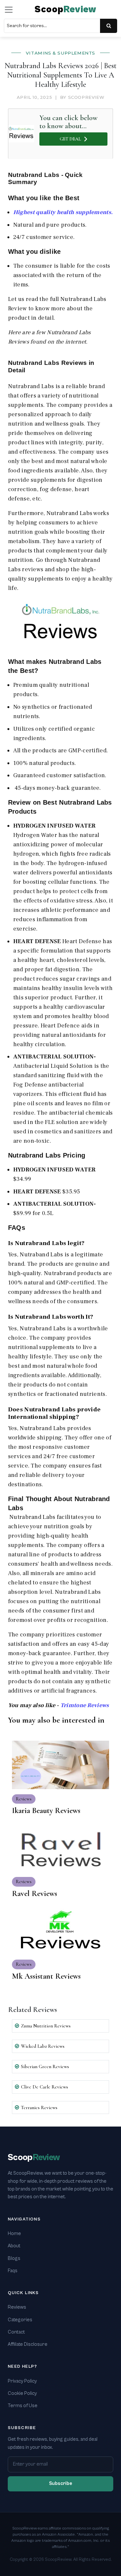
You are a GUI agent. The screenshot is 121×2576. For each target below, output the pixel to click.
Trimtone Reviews (85, 1705)
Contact (16, 2332)
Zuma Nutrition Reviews (46, 2026)
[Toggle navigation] (9, 10)
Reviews (17, 2307)
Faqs (13, 2271)
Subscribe (61, 2483)
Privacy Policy (22, 2381)
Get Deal (70, 139)
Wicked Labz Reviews (43, 2046)
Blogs (14, 2258)
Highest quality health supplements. (63, 212)
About (14, 2246)
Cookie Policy (22, 2393)
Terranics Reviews (39, 2107)
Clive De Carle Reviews (45, 2087)
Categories (20, 2320)
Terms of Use (23, 2406)
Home (14, 2234)
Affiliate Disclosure (28, 2344)
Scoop (66, 10)
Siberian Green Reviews (45, 2066)
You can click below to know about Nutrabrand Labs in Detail (69, 122)
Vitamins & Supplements (60, 53)
